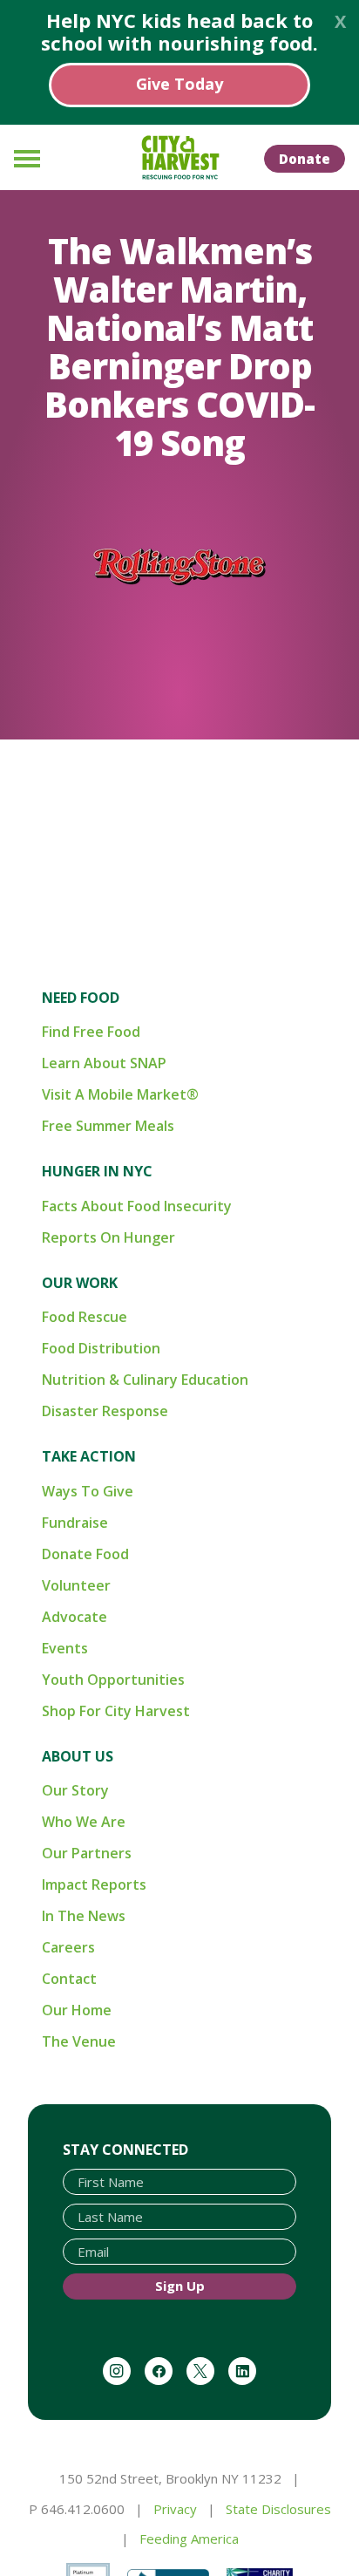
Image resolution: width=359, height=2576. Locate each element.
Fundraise (75, 1523)
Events (65, 1648)
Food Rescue (85, 1317)
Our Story (75, 1790)
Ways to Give (88, 1491)
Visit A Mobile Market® (120, 1094)
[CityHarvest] (179, 158)
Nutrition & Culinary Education (145, 1380)
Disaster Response (105, 1411)
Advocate (75, 1617)
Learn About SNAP (104, 1063)
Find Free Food (91, 1032)
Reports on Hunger (108, 1237)
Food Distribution (101, 1348)
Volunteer (76, 1585)
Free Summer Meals (108, 1126)
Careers (68, 1947)
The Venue (79, 2041)
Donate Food (85, 1554)
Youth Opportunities (113, 1680)
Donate (305, 159)
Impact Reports (94, 1884)
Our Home (77, 2010)
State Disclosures (278, 2509)
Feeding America (189, 2539)
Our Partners (87, 1853)
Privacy (175, 2509)
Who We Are (84, 1822)
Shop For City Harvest (116, 1711)
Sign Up (180, 2286)
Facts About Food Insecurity (137, 1206)
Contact (69, 1979)
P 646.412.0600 (77, 2509)
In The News (84, 1916)
